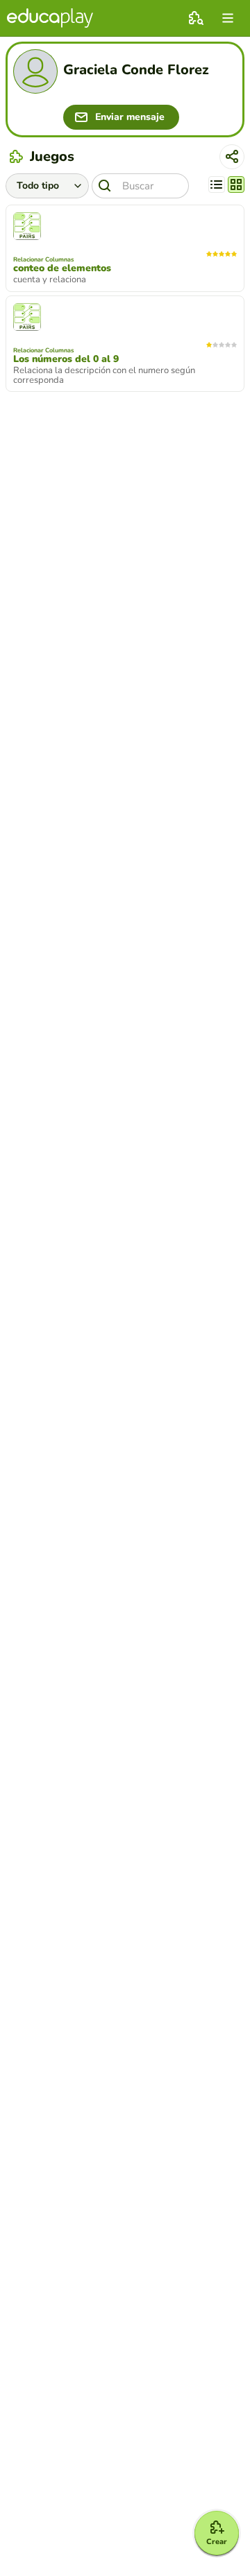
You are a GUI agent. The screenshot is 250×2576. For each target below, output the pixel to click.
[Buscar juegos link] (196, 18)
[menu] (228, 18)
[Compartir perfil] (232, 157)
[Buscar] (105, 186)
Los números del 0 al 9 (66, 359)
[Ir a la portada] (50, 18)
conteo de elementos (62, 268)
